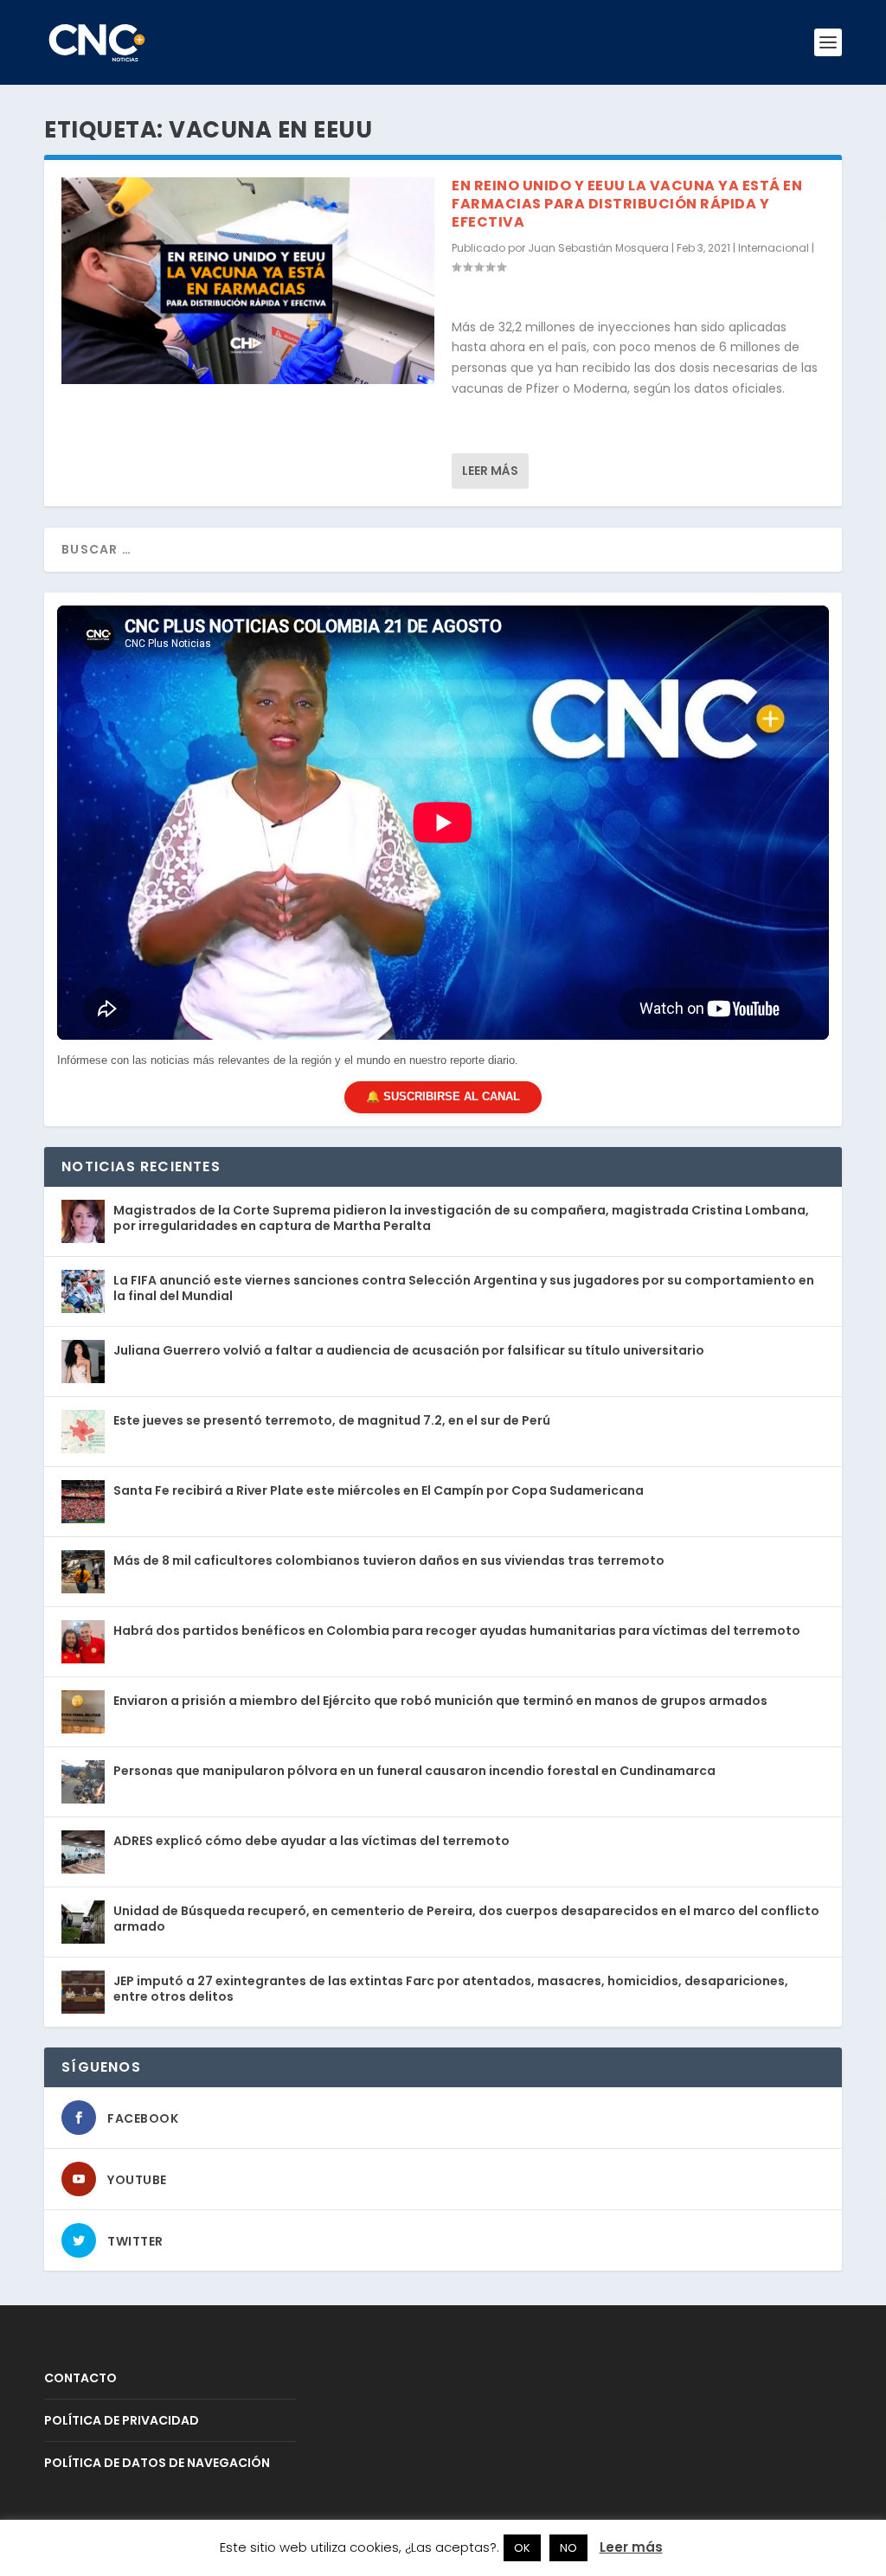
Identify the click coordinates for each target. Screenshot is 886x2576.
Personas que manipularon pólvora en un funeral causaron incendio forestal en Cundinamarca (414, 1771)
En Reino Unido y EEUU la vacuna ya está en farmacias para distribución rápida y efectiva (627, 204)
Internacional (774, 248)
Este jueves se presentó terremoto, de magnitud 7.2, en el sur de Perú (332, 1420)
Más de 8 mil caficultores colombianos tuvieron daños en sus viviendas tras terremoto (389, 1560)
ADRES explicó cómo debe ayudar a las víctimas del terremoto (311, 1841)
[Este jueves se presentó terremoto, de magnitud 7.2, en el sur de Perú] (83, 1432)
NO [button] (568, 2548)
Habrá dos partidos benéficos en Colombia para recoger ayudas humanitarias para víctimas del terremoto (457, 1631)
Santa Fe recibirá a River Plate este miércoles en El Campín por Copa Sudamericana (379, 1490)
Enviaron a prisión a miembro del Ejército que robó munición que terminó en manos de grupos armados (440, 1701)
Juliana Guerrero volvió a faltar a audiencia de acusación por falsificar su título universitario (409, 1350)
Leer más (490, 471)
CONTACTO (80, 2378)
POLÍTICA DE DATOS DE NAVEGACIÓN (157, 2463)
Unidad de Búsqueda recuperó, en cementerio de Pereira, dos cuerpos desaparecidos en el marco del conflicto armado (466, 1919)
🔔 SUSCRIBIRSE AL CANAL (443, 1096)
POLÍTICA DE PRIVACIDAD (122, 2420)
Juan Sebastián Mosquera (598, 248)
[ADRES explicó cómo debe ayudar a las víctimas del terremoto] (83, 1852)
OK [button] (522, 2548)
